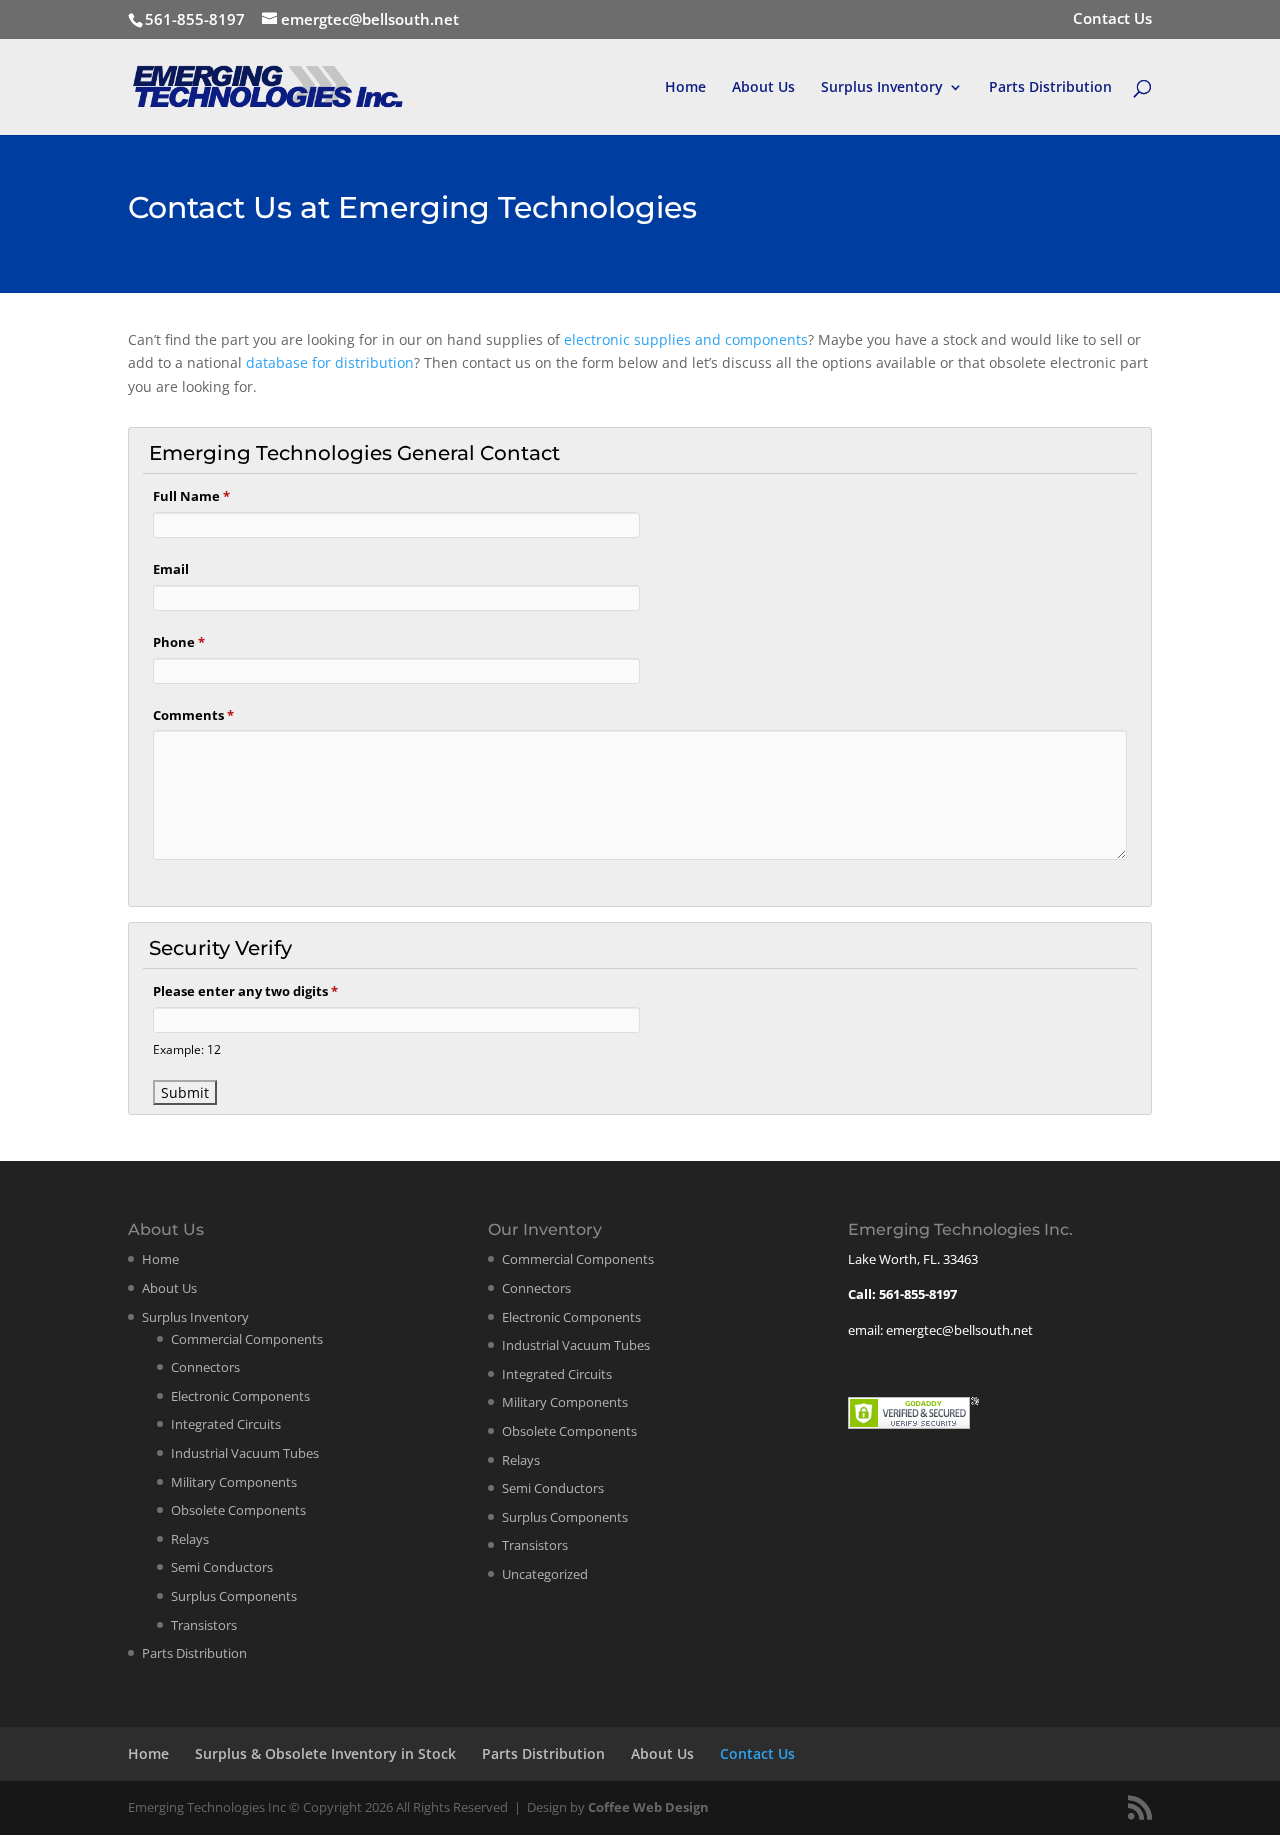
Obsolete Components (238, 1510)
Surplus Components (234, 1596)
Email (171, 569)
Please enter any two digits (245, 991)
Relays (190, 1539)
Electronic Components (240, 1396)
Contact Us (1112, 19)
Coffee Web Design (648, 1807)
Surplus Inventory (882, 88)
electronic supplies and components (686, 339)
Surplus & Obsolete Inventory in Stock (325, 1753)
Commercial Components (247, 1339)
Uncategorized (545, 1574)
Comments (193, 715)
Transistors (204, 1625)
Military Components (234, 1482)
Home (685, 88)
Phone (179, 642)
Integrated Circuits (226, 1424)
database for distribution (330, 362)
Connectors (205, 1367)
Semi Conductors (222, 1567)
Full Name (191, 496)
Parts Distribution (1050, 88)
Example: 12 (187, 1049)
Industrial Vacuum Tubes (245, 1453)
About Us (763, 88)
